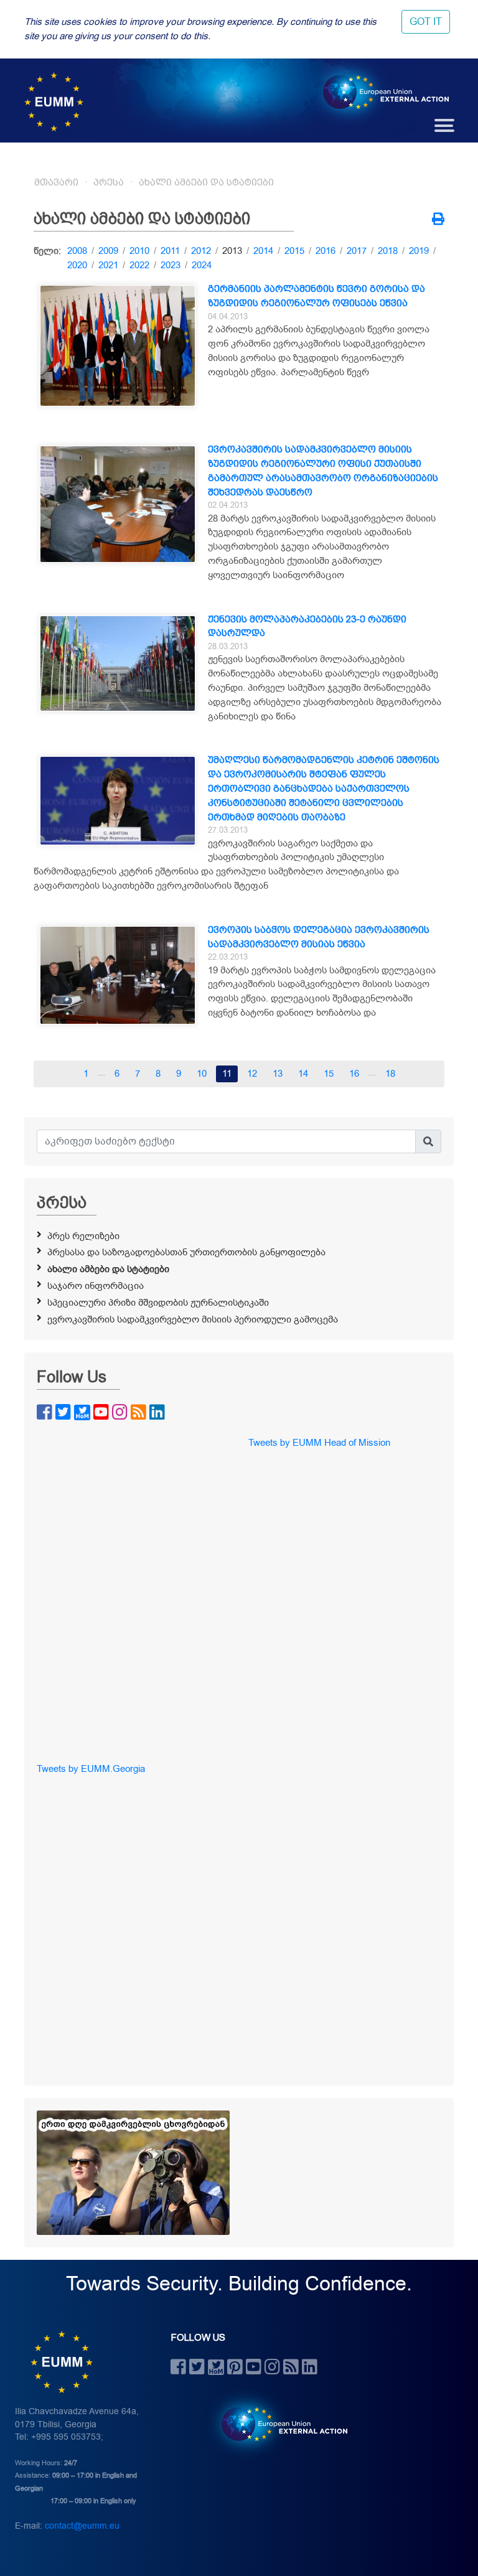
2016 (326, 251)
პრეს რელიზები (83, 1236)
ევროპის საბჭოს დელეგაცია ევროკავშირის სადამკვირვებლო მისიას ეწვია (319, 937)
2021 (108, 265)
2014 (263, 251)
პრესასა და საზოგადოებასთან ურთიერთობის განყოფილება (186, 1252)
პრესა (109, 182)
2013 (232, 251)
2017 (357, 251)
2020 (77, 265)
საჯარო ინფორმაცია (96, 1286)
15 (329, 1074)
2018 (388, 251)
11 (227, 1074)
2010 (139, 251)
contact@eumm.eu (82, 2526)
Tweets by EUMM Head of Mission (319, 1443)
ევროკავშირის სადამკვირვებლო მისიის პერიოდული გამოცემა (193, 1319)
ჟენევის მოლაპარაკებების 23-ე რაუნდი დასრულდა (307, 626)
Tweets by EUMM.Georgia (91, 1769)
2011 (170, 251)
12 (252, 1074)
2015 (294, 251)
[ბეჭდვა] (438, 220)
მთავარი (56, 182)
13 (278, 1074)
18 (390, 1074)
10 (202, 1074)
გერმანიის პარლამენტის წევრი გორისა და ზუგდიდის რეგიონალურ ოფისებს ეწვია (316, 296)
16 (354, 1074)
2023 (171, 265)
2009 (108, 251)
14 (303, 1074)
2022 (139, 265)
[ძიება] (428, 1141)
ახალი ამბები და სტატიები (206, 182)
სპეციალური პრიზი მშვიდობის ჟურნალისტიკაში (158, 1303)
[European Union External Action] (278, 2424)
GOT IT (426, 22)
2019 (419, 251)
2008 (77, 251)
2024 (202, 265)
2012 (201, 251)
